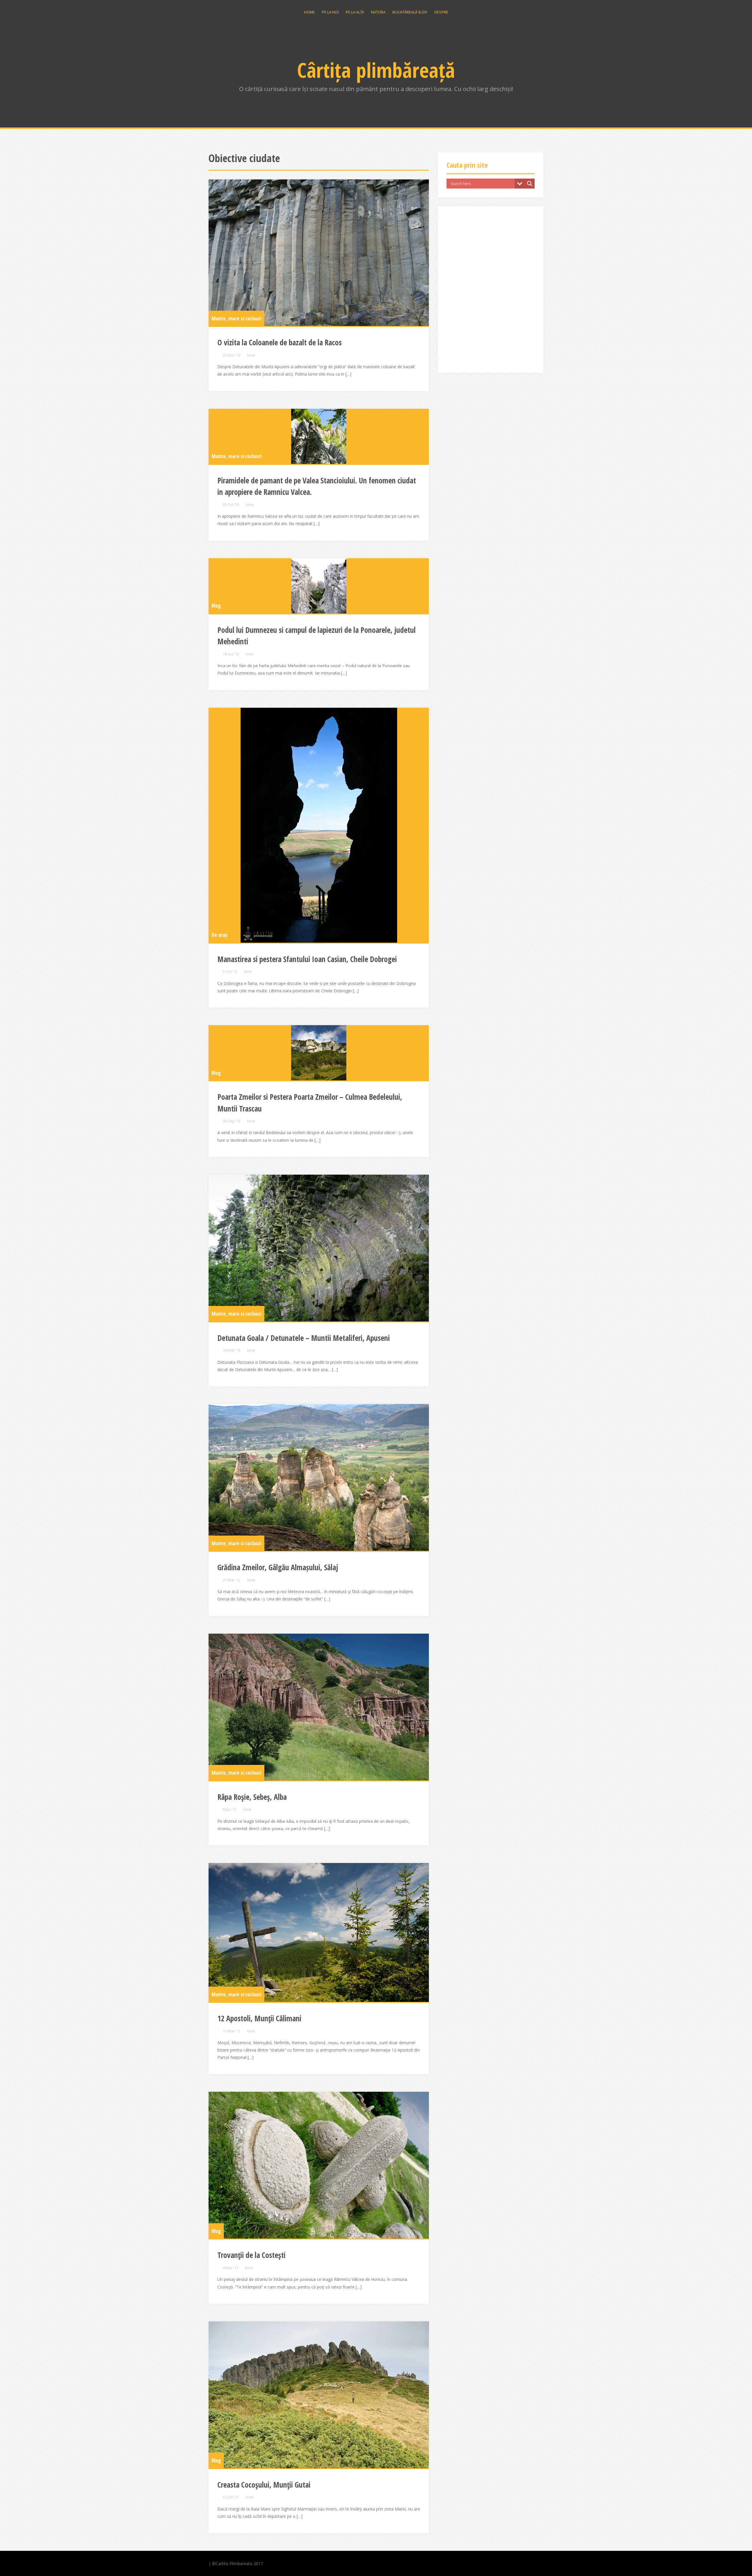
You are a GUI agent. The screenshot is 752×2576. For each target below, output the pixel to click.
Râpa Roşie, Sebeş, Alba (252, 1797)
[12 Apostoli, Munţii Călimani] (319, 1932)
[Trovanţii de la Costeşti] (319, 2165)
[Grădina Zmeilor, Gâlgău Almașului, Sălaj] (319, 1477)
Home (309, 12)
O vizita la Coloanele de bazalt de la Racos (280, 342)
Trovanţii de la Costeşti (251, 2255)
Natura (378, 12)
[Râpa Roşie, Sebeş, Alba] (319, 1707)
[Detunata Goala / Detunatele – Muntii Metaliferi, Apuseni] (319, 1248)
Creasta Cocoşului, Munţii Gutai (264, 2485)
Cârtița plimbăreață (376, 70)
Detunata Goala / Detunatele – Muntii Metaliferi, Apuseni (304, 1338)
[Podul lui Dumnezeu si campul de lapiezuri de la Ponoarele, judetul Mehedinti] (319, 586)
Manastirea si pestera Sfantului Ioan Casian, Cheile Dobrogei (307, 959)
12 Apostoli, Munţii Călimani (259, 2018)
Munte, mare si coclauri (236, 318)
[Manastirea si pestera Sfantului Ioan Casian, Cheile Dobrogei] (319, 825)
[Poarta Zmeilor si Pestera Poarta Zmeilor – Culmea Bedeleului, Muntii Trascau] (319, 1053)
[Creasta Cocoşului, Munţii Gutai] (319, 2395)
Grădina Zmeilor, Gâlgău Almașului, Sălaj (278, 1567)
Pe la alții (355, 12)
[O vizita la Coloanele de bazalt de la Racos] (319, 253)
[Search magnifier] (530, 184)
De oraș (219, 935)
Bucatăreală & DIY (410, 12)
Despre (441, 12)
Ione (251, 355)
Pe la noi (330, 12)
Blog (216, 606)
